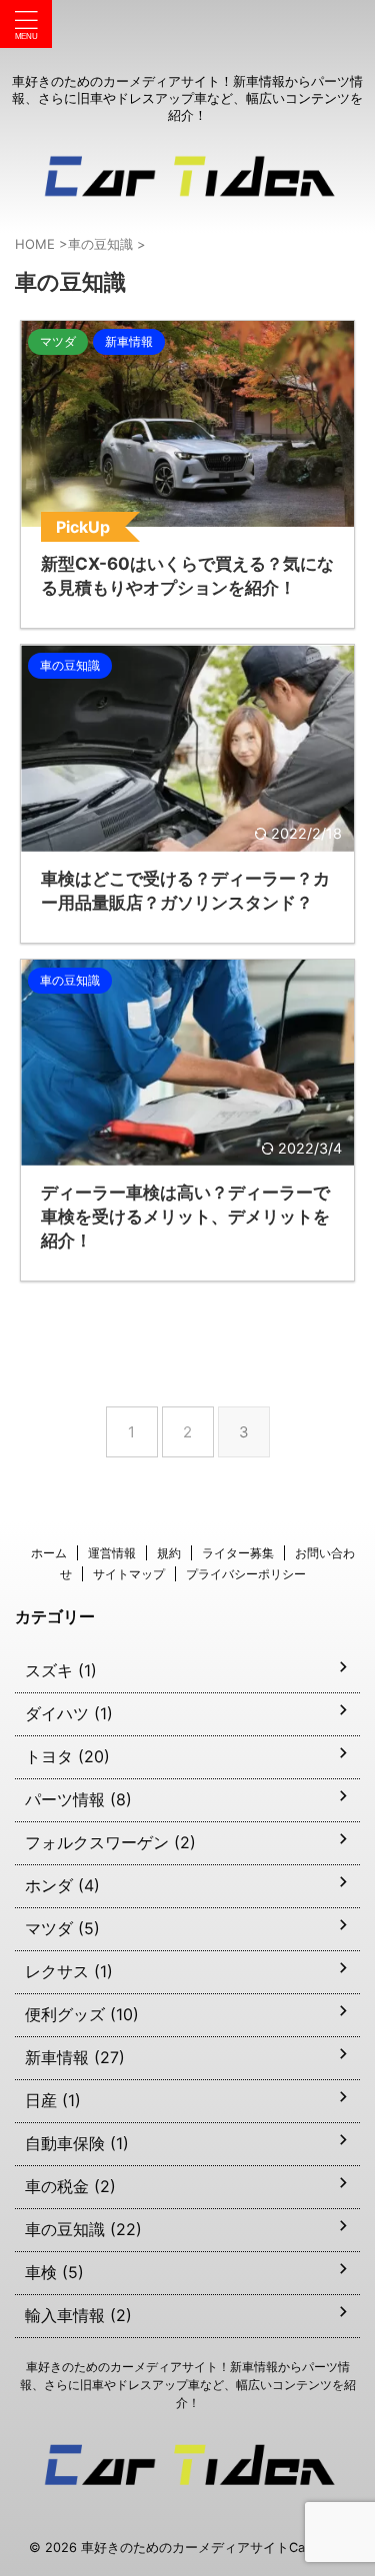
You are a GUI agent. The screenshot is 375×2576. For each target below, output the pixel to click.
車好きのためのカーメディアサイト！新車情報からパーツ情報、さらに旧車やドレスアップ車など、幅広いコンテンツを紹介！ (188, 2385)
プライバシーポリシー (246, 1574)
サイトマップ (129, 1574)
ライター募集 (238, 1553)
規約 (169, 1553)
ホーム (49, 1553)
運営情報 (112, 1553)
